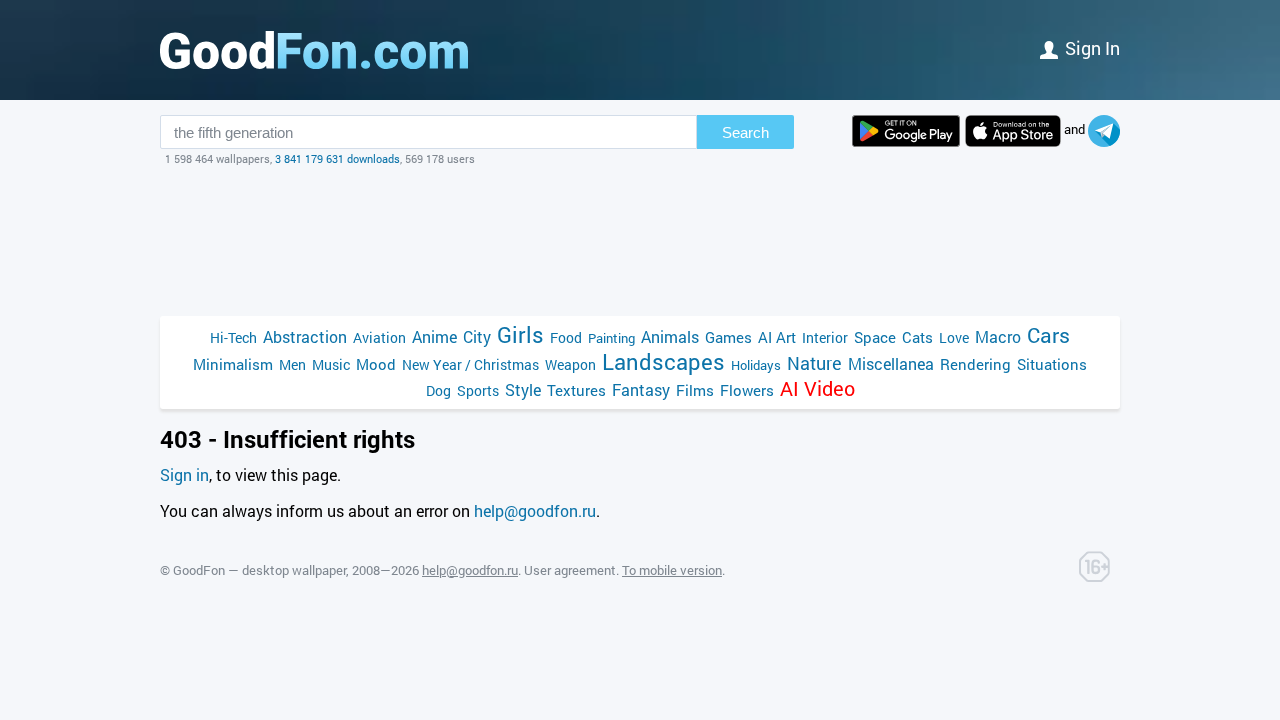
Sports (478, 390)
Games (728, 337)
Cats (917, 337)
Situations (1052, 364)
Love (954, 337)
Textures (576, 390)
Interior (825, 337)
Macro (998, 336)
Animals (670, 336)
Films (695, 390)
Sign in (1092, 48)
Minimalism (233, 364)
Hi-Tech (233, 337)
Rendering (975, 364)
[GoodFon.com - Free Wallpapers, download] (314, 50)
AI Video (817, 388)
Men (292, 364)
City (477, 336)
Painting (611, 338)
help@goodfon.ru (535, 510)
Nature (814, 363)
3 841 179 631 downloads (337, 158)
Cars (1048, 335)
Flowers (747, 390)
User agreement (570, 570)
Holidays (756, 365)
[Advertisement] (640, 241)
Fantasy (641, 389)
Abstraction (305, 336)
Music (331, 364)
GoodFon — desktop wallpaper (259, 570)
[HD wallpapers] (906, 131)
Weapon (570, 364)
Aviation (379, 337)
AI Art (777, 337)
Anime (434, 336)
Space (875, 337)
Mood (376, 364)
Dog (438, 390)
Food (566, 337)
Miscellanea (891, 363)
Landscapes (663, 361)
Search (745, 132)
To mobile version (672, 570)
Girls (520, 334)
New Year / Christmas (470, 364)
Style (523, 389)
